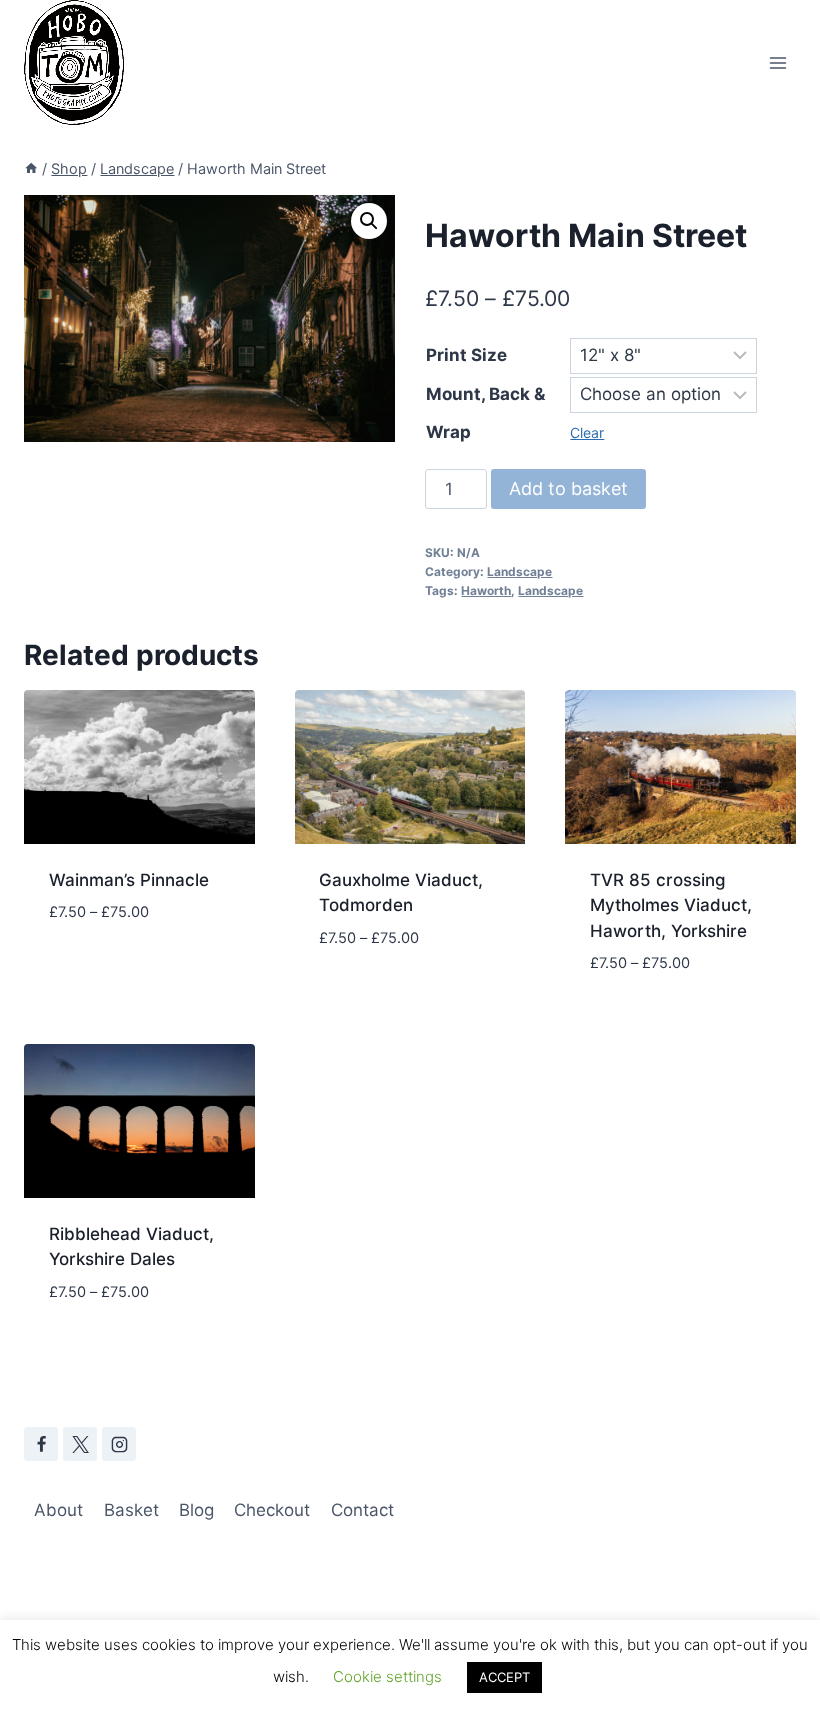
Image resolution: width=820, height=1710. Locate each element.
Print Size (466, 355)
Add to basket (568, 488)
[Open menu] (777, 62)
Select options (113, 972)
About (58, 1510)
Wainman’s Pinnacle (129, 880)
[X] (80, 1444)
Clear (587, 432)
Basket (131, 1510)
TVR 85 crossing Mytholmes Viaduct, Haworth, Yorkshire (671, 905)
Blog (196, 1510)
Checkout (272, 1510)
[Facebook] (41, 1444)
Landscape (519, 571)
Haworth (486, 590)
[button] (369, 221)
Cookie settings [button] (387, 1676)
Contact (362, 1510)
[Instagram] (119, 1444)
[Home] (31, 168)
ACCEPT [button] (504, 1677)
